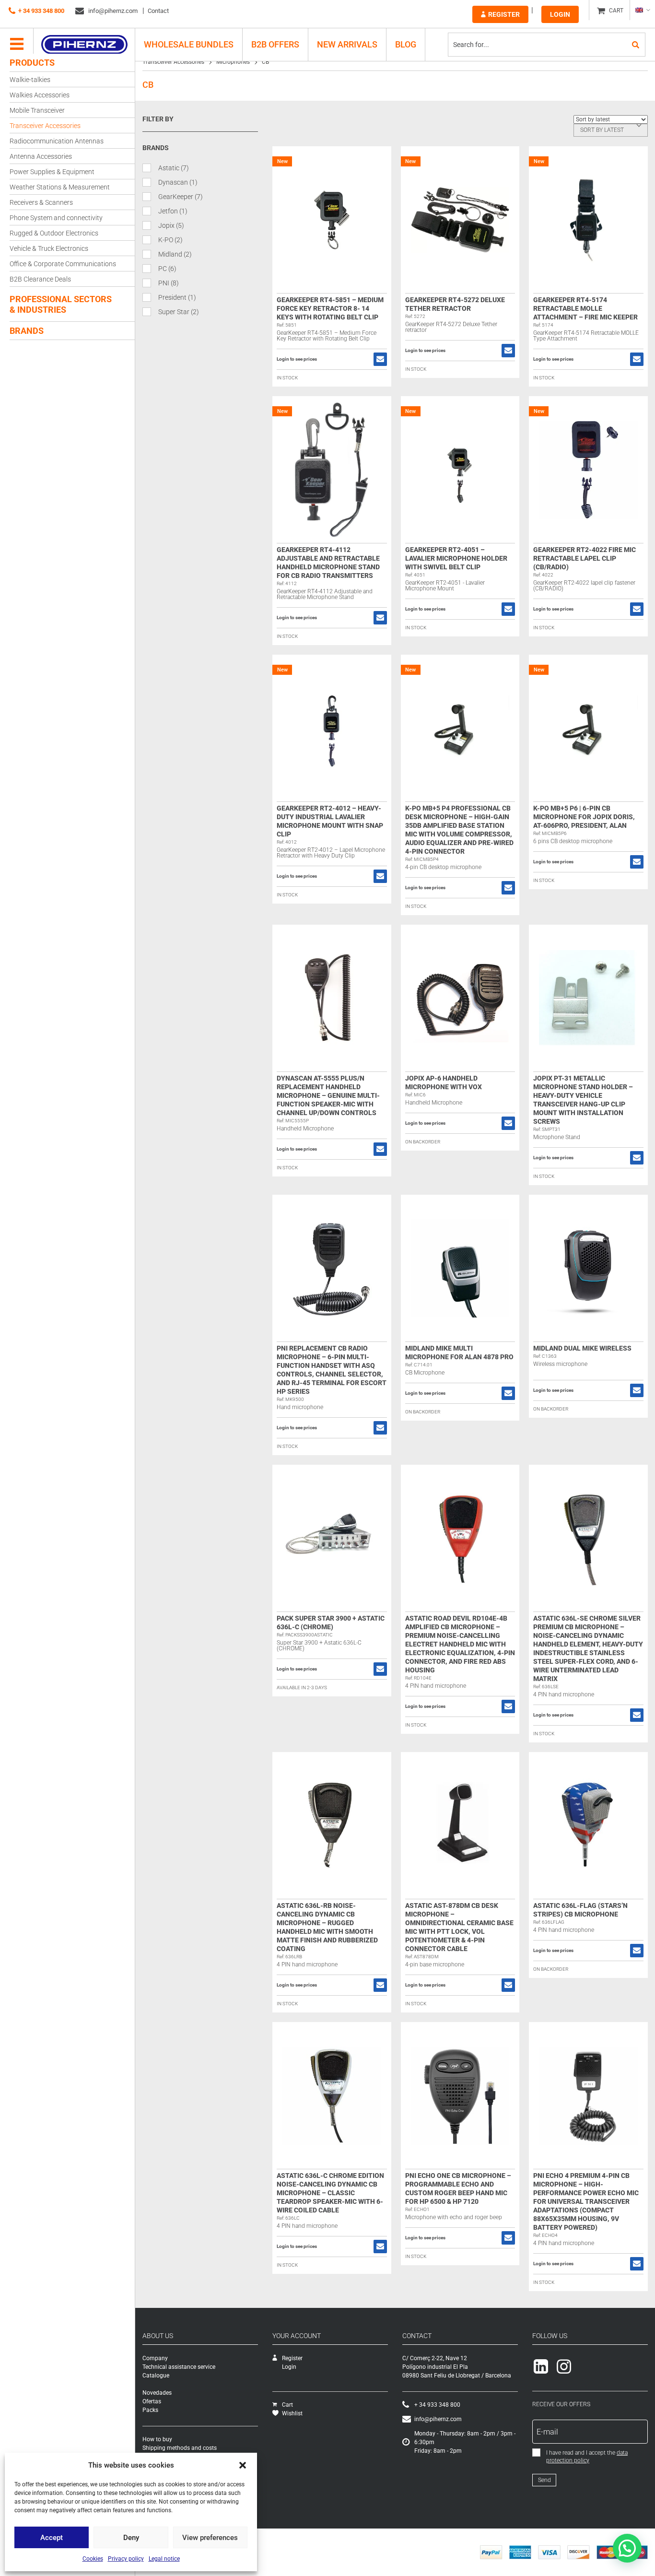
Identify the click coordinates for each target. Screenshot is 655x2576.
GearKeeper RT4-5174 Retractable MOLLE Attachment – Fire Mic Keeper (585, 308)
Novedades (157, 2393)
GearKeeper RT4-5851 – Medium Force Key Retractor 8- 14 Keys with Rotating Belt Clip (330, 308)
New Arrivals (347, 44)
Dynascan (178, 182)
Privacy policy (126, 2559)
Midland (175, 254)
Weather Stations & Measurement (60, 187)
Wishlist (292, 2413)
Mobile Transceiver (37, 110)
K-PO (170, 240)
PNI (169, 283)
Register (504, 14)
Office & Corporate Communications (63, 264)
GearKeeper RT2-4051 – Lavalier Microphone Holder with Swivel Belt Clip (456, 558)
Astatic (174, 168)
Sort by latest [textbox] (602, 130)
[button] (243, 2465)
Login (560, 14)
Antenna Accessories (41, 156)
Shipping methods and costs (180, 2448)
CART (616, 11)
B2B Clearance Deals (40, 279)
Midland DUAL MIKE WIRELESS (582, 1348)
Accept (52, 2538)
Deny (131, 2538)
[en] (642, 10)
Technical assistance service (179, 2367)
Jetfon (173, 211)
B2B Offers (275, 44)
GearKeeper (181, 197)
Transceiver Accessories (45, 126)
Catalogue (156, 2376)
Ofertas (152, 2401)
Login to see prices (297, 359)
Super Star (179, 312)
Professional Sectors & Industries (61, 304)
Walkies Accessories (40, 95)
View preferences (210, 2538)
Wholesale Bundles (189, 44)
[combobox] (611, 130)
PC (167, 269)
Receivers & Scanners (41, 202)
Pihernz (84, 45)
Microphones (233, 62)
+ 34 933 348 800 (41, 11)
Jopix (171, 225)
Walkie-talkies (30, 80)
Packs (150, 2410)
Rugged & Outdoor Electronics (54, 233)
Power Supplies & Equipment (52, 172)
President (177, 297)
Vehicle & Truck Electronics (49, 248)
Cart (287, 2405)
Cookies (93, 2559)
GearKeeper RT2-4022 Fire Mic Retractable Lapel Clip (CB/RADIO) (585, 558)
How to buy (157, 2439)
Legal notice (164, 2559)
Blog (406, 44)
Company (155, 2358)
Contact (158, 11)
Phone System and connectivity (56, 218)
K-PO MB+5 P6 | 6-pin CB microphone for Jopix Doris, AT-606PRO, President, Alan (584, 817)
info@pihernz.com (112, 11)
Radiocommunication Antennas (57, 141)
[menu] (17, 45)
